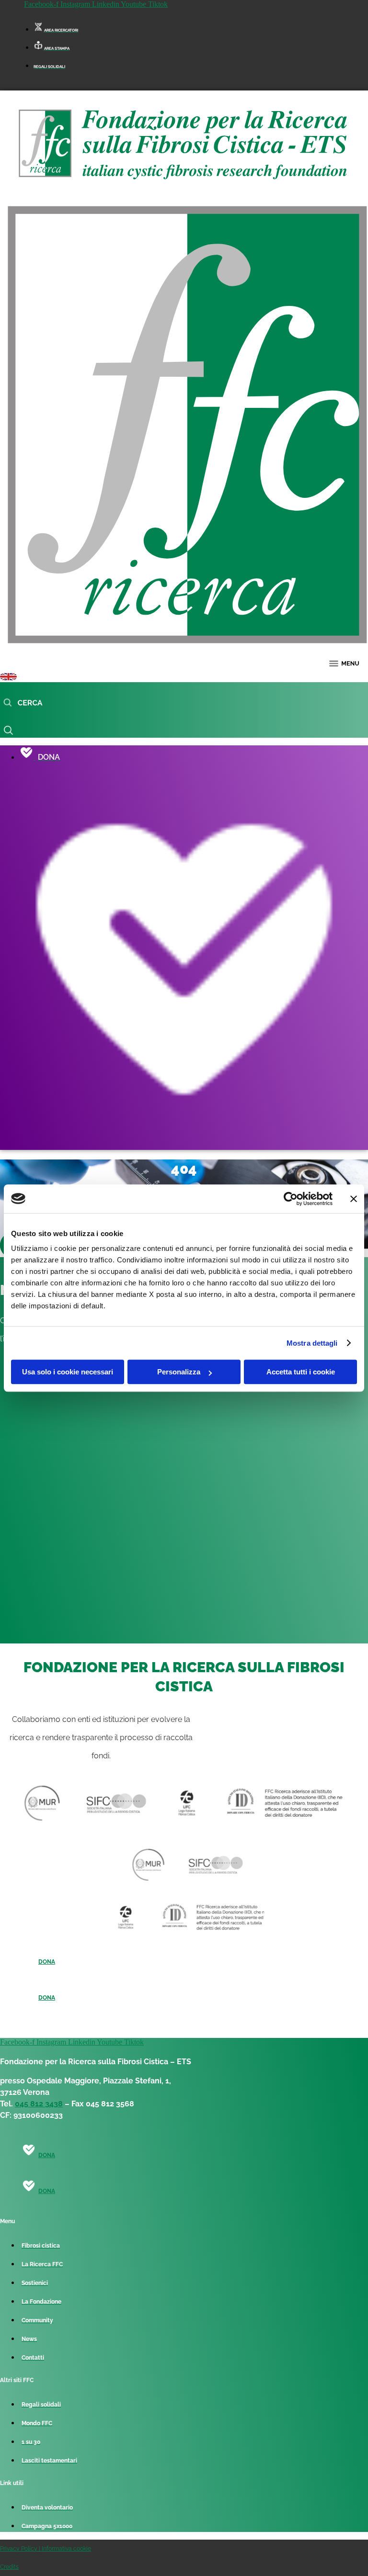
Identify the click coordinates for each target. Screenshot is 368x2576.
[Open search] (23, 703)
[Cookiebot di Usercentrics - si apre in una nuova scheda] (291, 1199)
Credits (9, 2567)
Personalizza (179, 1372)
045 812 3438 (39, 2104)
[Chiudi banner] (354, 1199)
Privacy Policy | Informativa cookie (46, 2549)
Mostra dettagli (312, 1343)
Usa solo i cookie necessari (68, 1372)
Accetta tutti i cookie (301, 1372)
